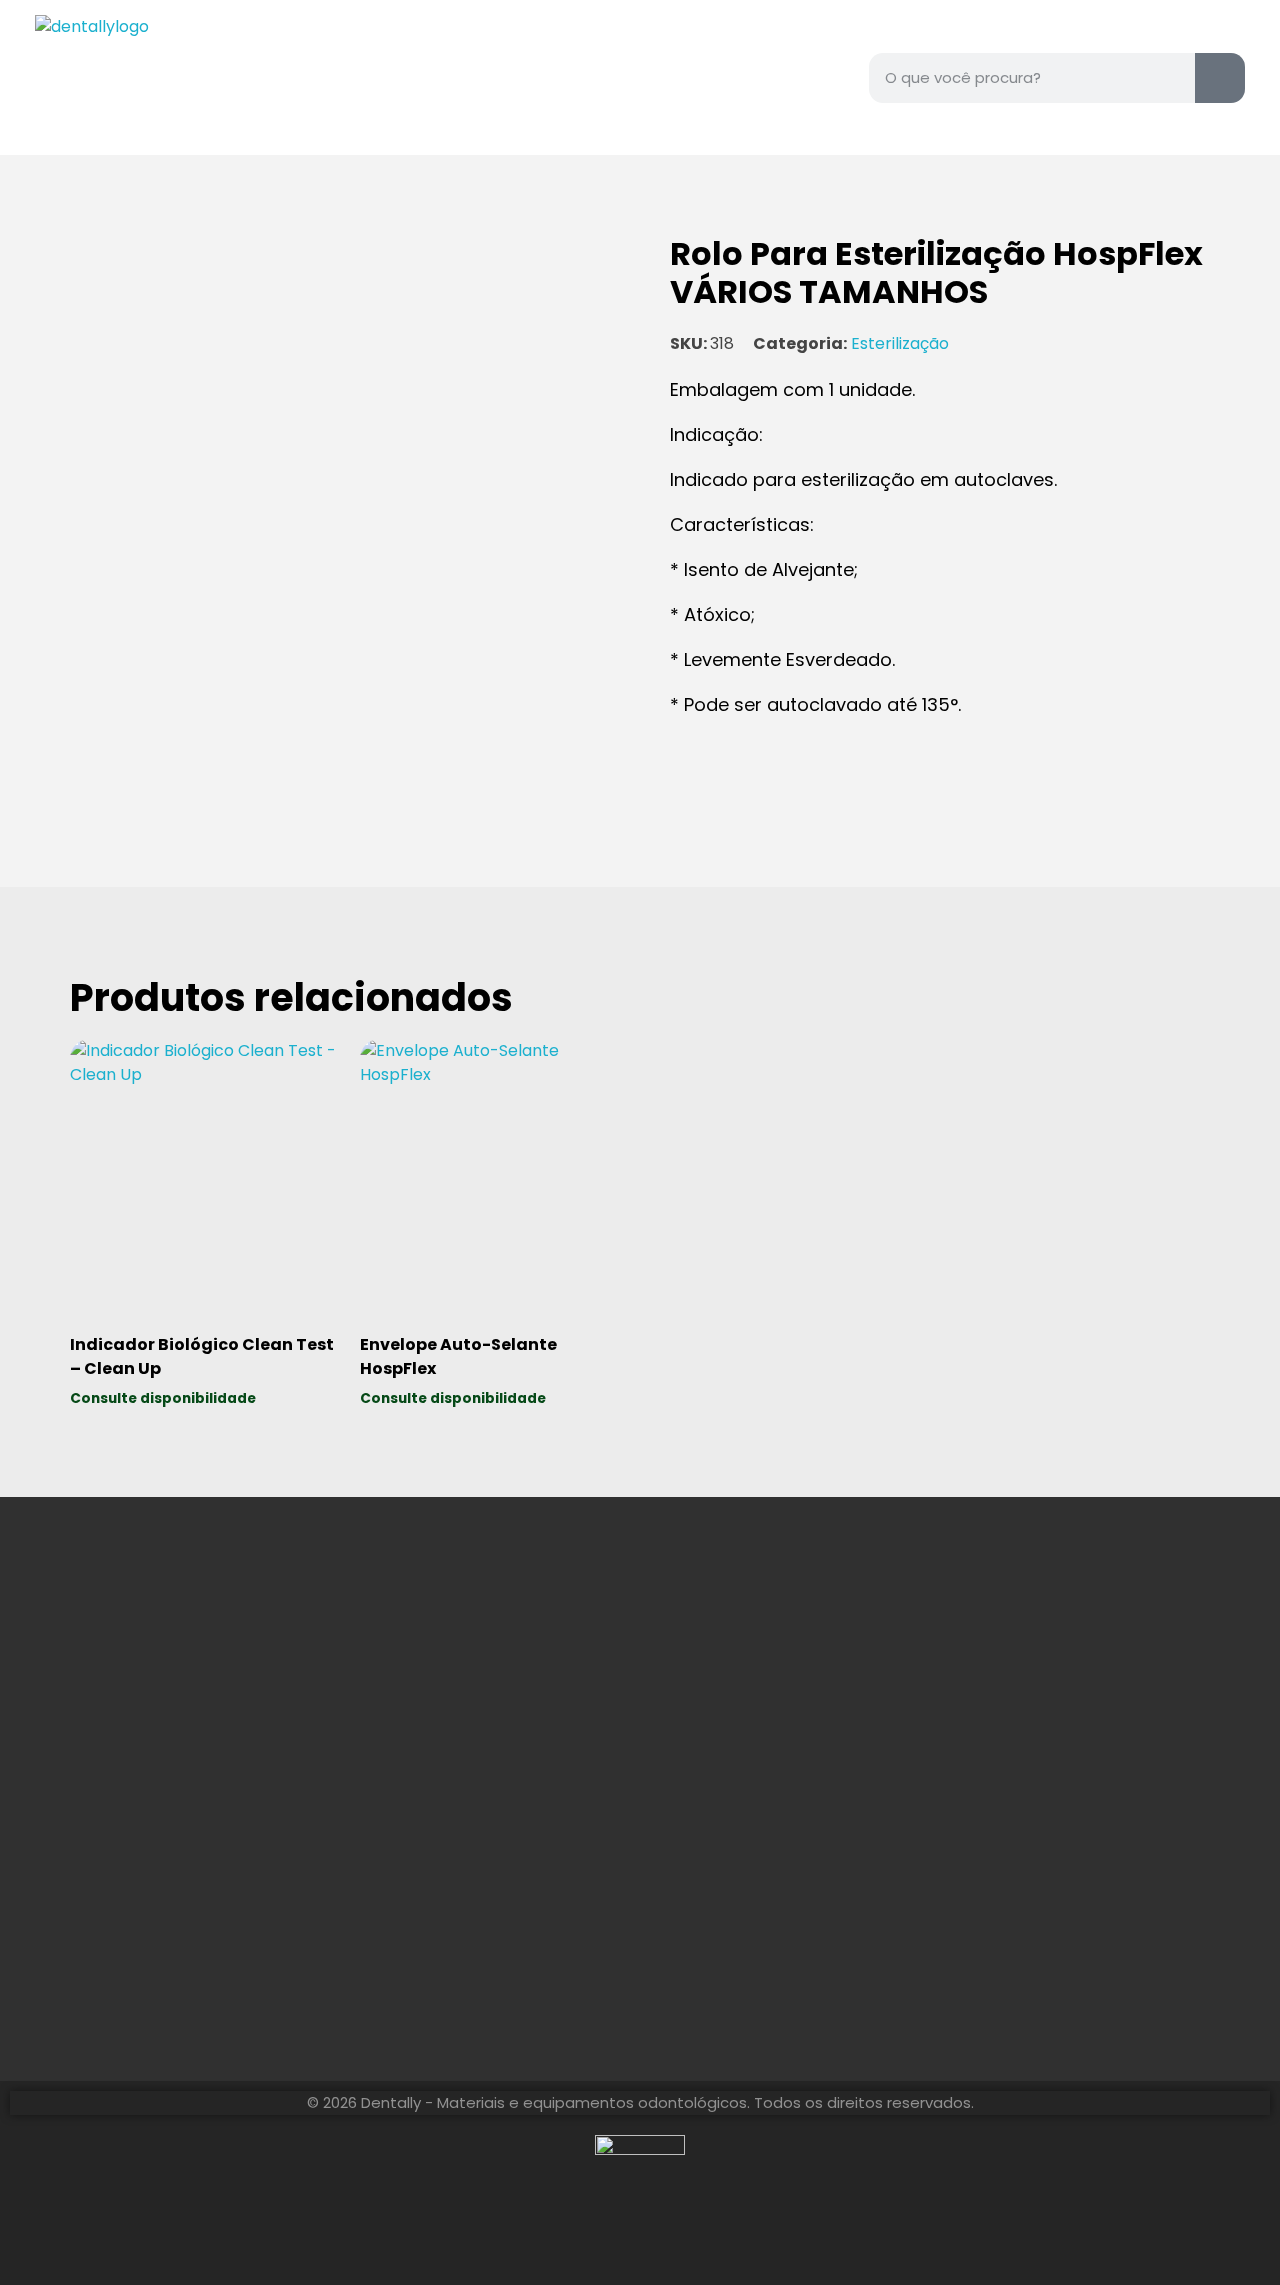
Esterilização (900, 343)
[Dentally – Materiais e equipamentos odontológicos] (160, 77)
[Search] (1220, 78)
